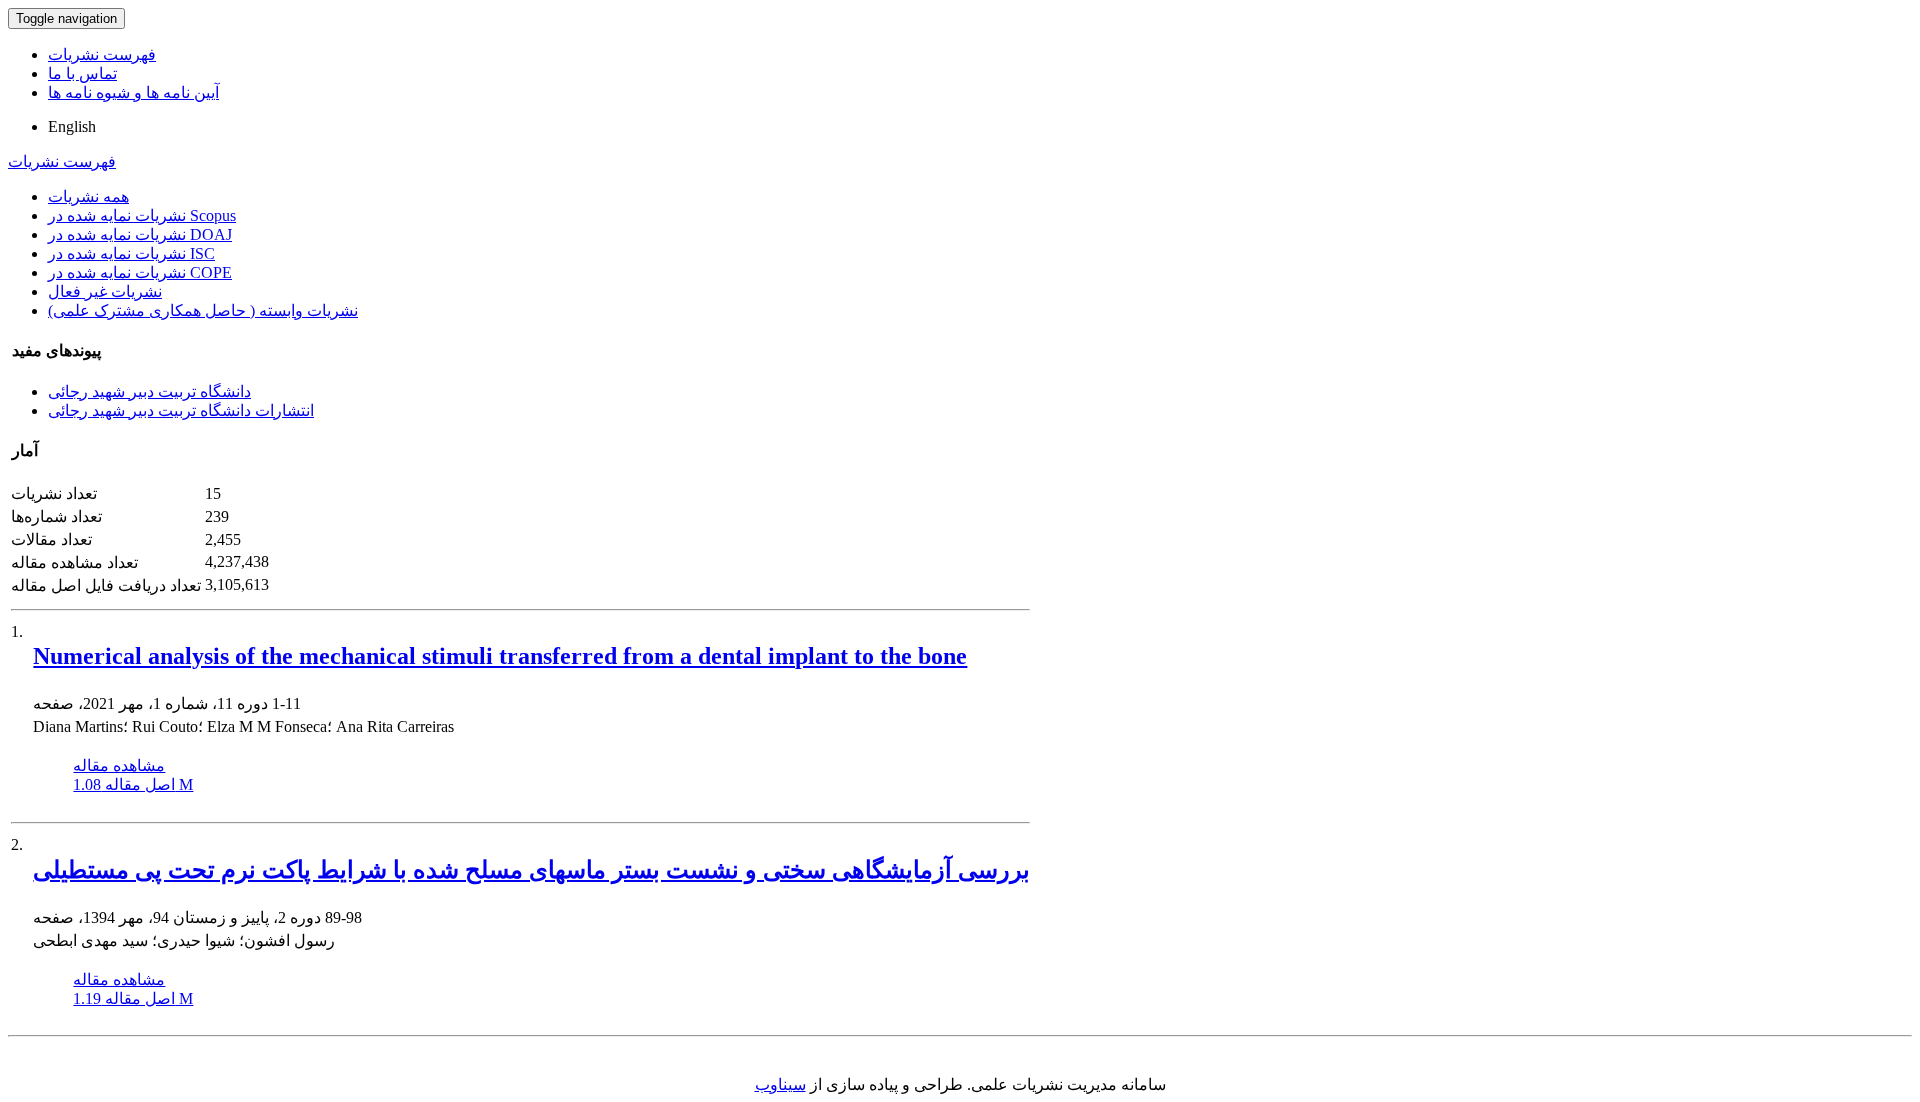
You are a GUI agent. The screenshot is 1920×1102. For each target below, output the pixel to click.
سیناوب (780, 1084)
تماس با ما (82, 73)
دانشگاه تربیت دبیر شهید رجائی (149, 391)
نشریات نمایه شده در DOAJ (140, 234)
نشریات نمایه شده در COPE (140, 272)
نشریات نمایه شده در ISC (131, 253)
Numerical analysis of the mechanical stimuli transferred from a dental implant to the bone (500, 656)
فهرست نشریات (102, 54)
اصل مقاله (133, 784)
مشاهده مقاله (119, 765)
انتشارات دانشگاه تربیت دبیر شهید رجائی (181, 410)
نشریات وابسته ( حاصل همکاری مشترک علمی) (203, 310)
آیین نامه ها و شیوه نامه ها (133, 92)
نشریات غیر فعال (105, 291)
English (72, 126)
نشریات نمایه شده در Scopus (142, 215)
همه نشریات (88, 196)
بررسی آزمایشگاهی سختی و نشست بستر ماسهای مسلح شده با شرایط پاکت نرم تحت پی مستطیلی (531, 870)
